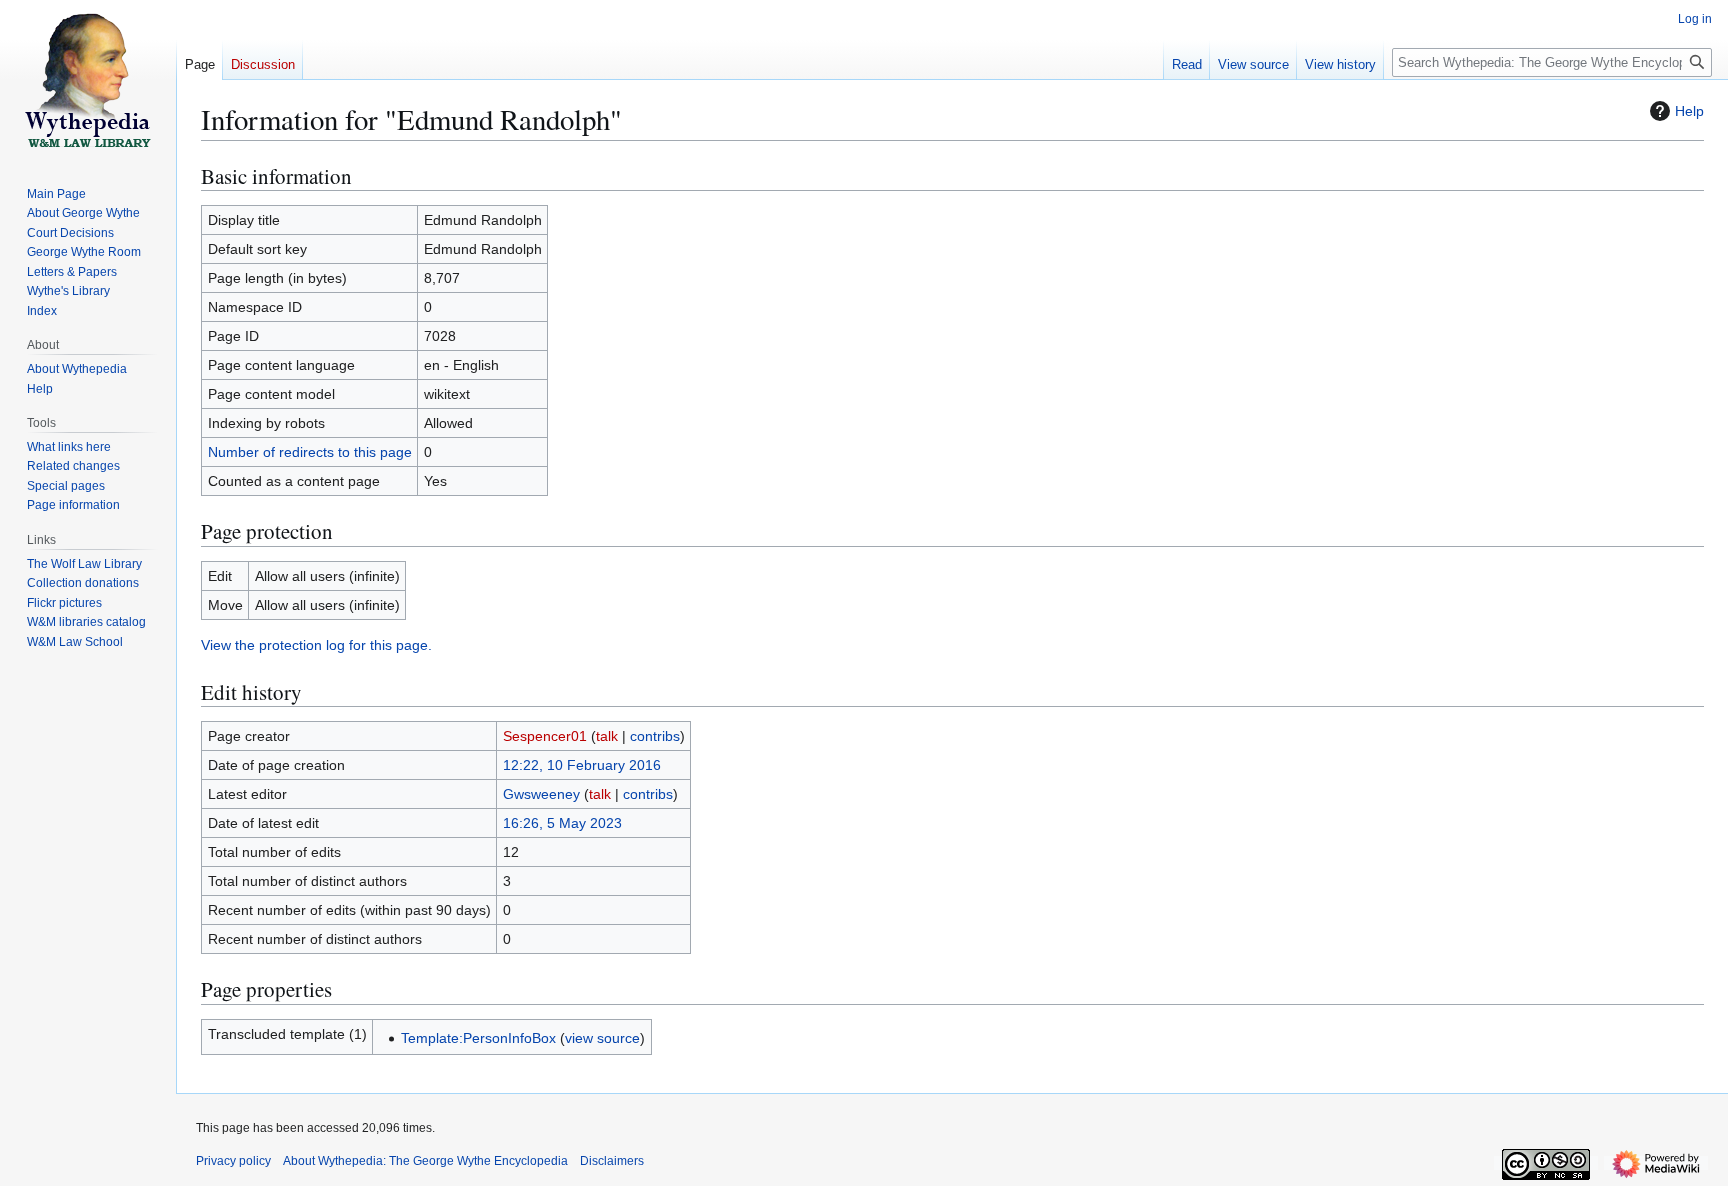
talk (607, 736)
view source (602, 1038)
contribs (655, 736)
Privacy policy (233, 1161)
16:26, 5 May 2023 (562, 823)
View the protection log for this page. (316, 645)
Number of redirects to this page (310, 452)
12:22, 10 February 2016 (582, 765)
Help (1689, 111)
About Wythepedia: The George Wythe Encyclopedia (425, 1161)
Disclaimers (612, 1161)
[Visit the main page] (88, 80)
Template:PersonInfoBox (478, 1038)
